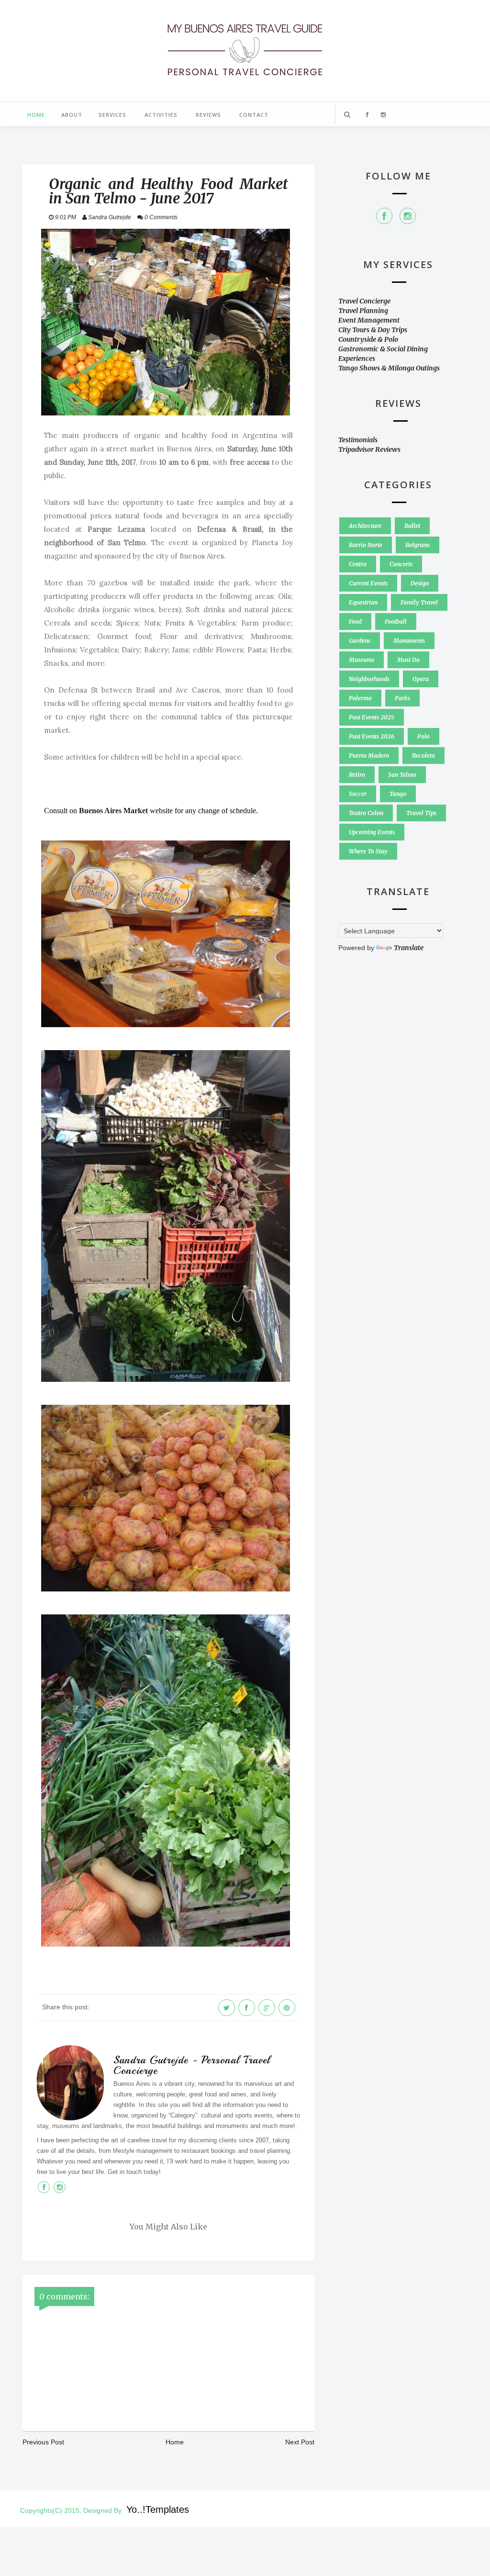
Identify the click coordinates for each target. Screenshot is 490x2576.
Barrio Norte (366, 545)
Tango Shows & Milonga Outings (389, 368)
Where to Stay (368, 851)
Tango (398, 794)
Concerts (401, 564)
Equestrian (363, 602)
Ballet (412, 526)
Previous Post (43, 2442)
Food (355, 622)
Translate (409, 948)
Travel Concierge (364, 301)
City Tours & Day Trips (373, 330)
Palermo (360, 698)
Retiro (357, 775)
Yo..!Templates (158, 2509)
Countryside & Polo (368, 339)
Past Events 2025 (372, 717)
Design (420, 583)
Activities (161, 115)
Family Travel (419, 602)
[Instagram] (408, 216)
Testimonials (358, 440)
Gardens (360, 641)
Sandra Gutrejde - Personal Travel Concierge (192, 2065)
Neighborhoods (369, 679)
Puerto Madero (369, 756)
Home (36, 115)
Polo (423, 736)
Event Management (369, 320)
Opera (421, 679)
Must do (408, 660)
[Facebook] (384, 216)
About (72, 115)
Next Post (300, 2442)
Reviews (208, 115)
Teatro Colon (366, 813)
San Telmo (402, 775)
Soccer (358, 794)
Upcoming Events (372, 832)
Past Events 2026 (372, 736)
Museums (362, 660)
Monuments (409, 641)
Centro (358, 564)
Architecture (365, 526)
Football (396, 622)
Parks (402, 698)
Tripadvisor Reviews (369, 449)
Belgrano (418, 545)
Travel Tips (421, 813)
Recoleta (423, 756)
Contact (254, 115)
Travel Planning (363, 311)
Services (112, 115)
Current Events (368, 583)
